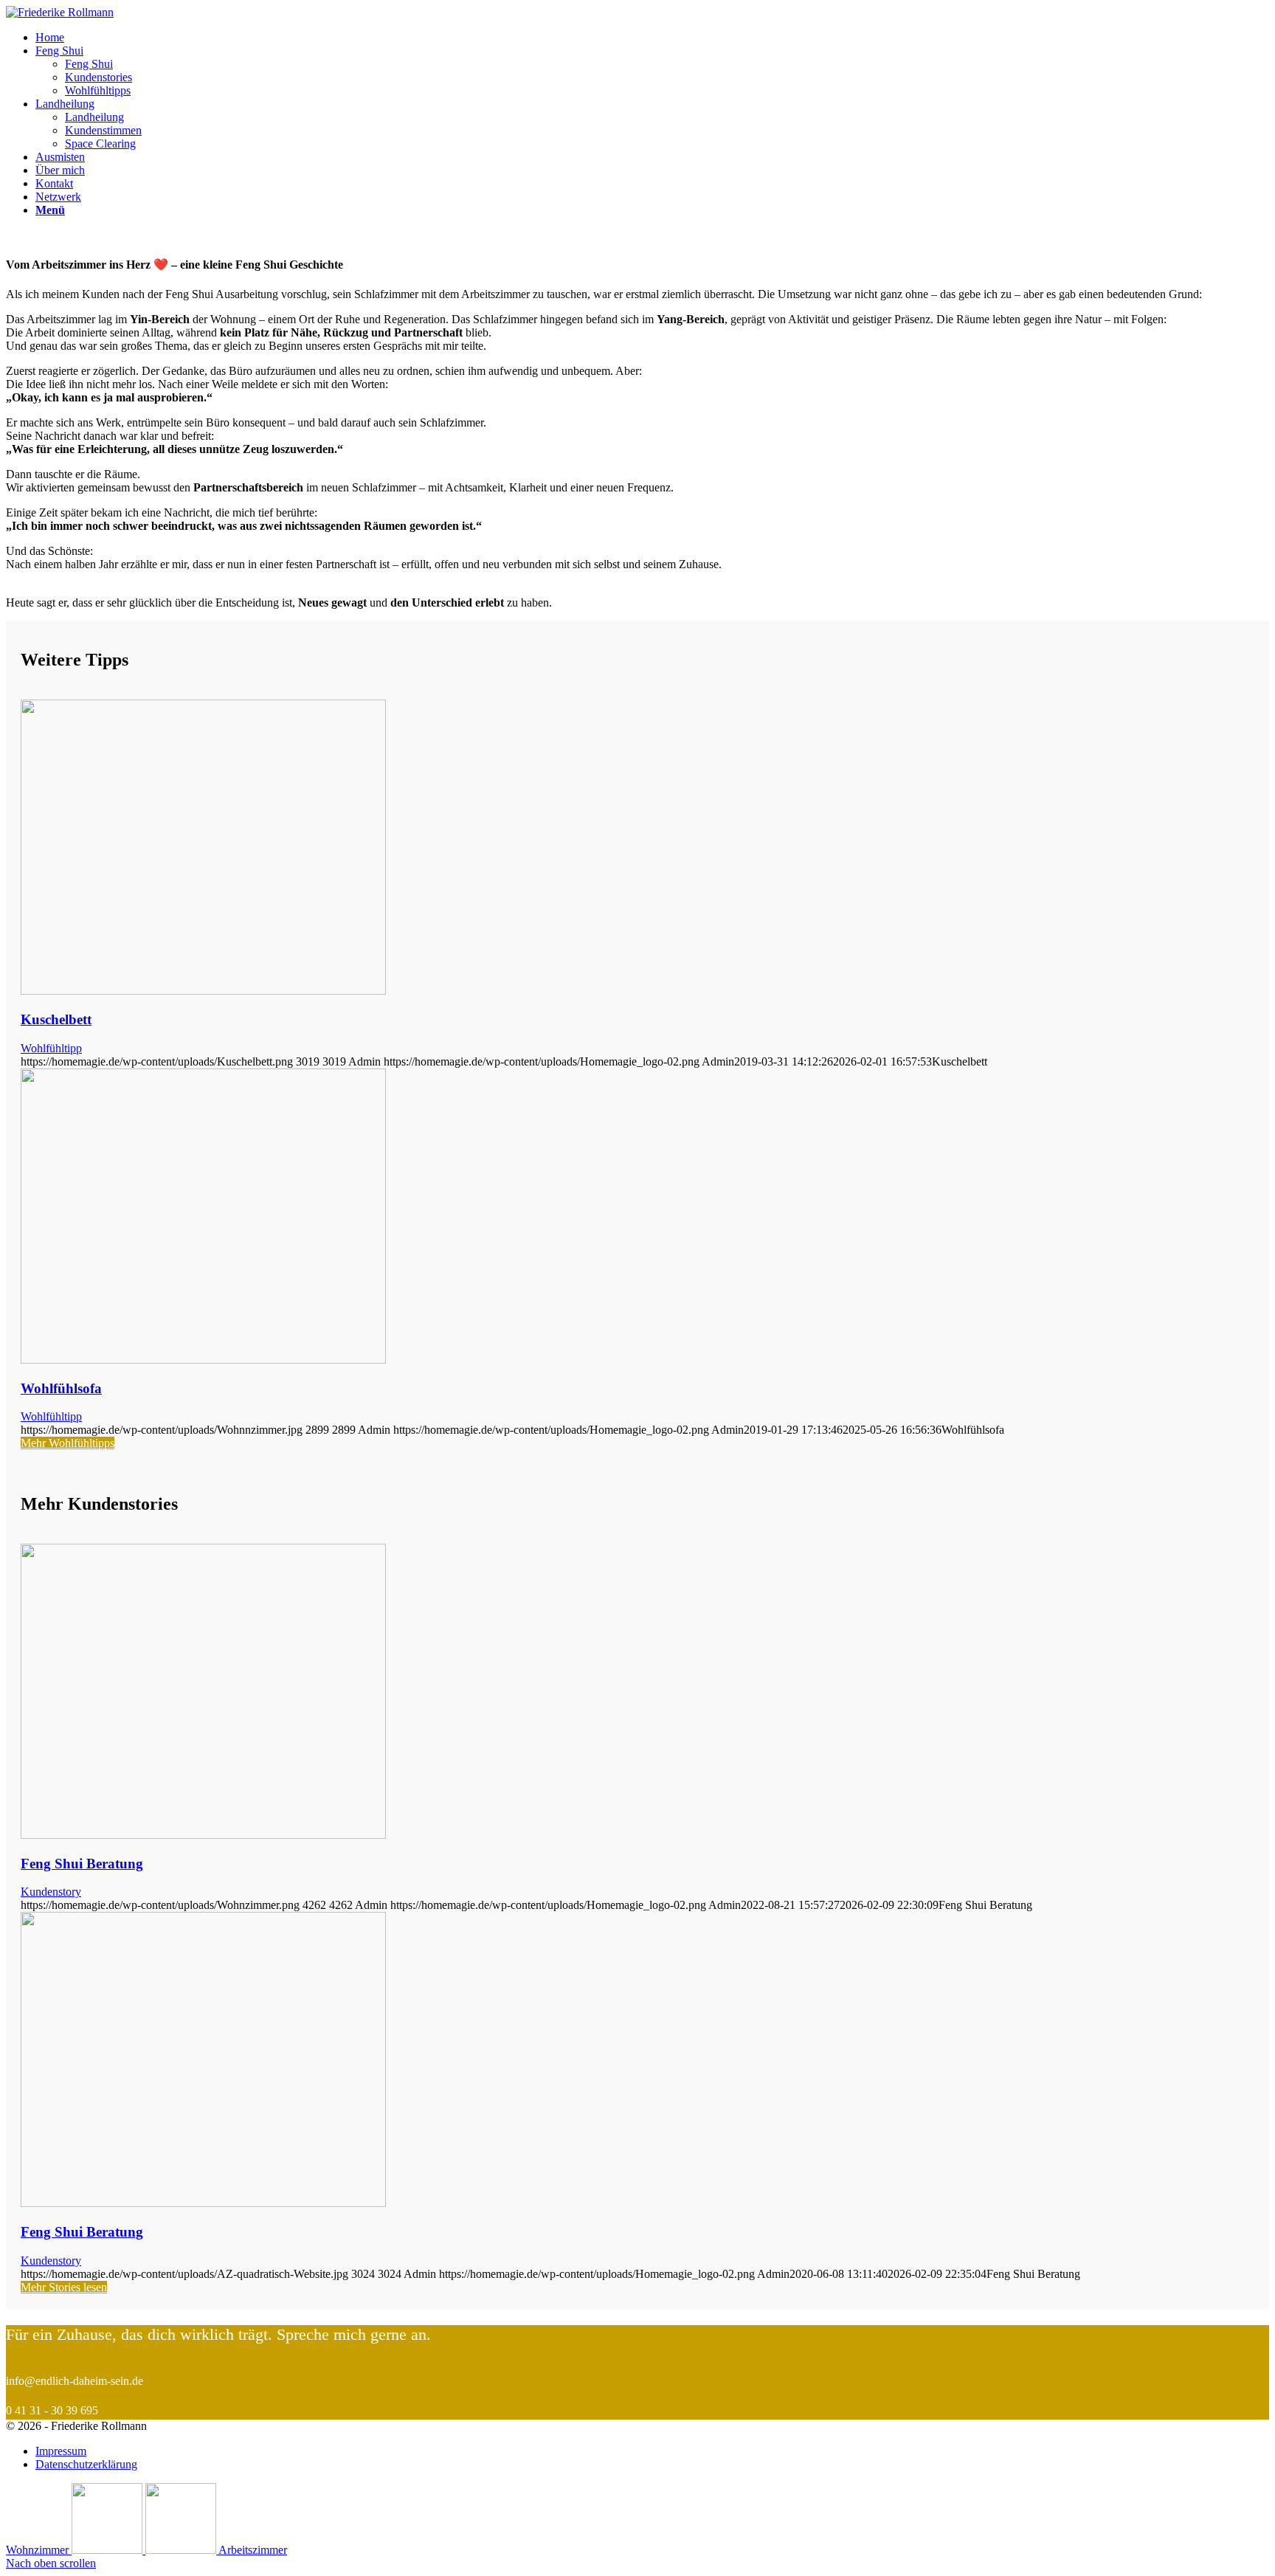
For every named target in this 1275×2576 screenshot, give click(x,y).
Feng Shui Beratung (82, 1864)
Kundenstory (51, 1892)
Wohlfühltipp (51, 1048)
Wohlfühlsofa (61, 1388)
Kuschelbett (56, 1019)
